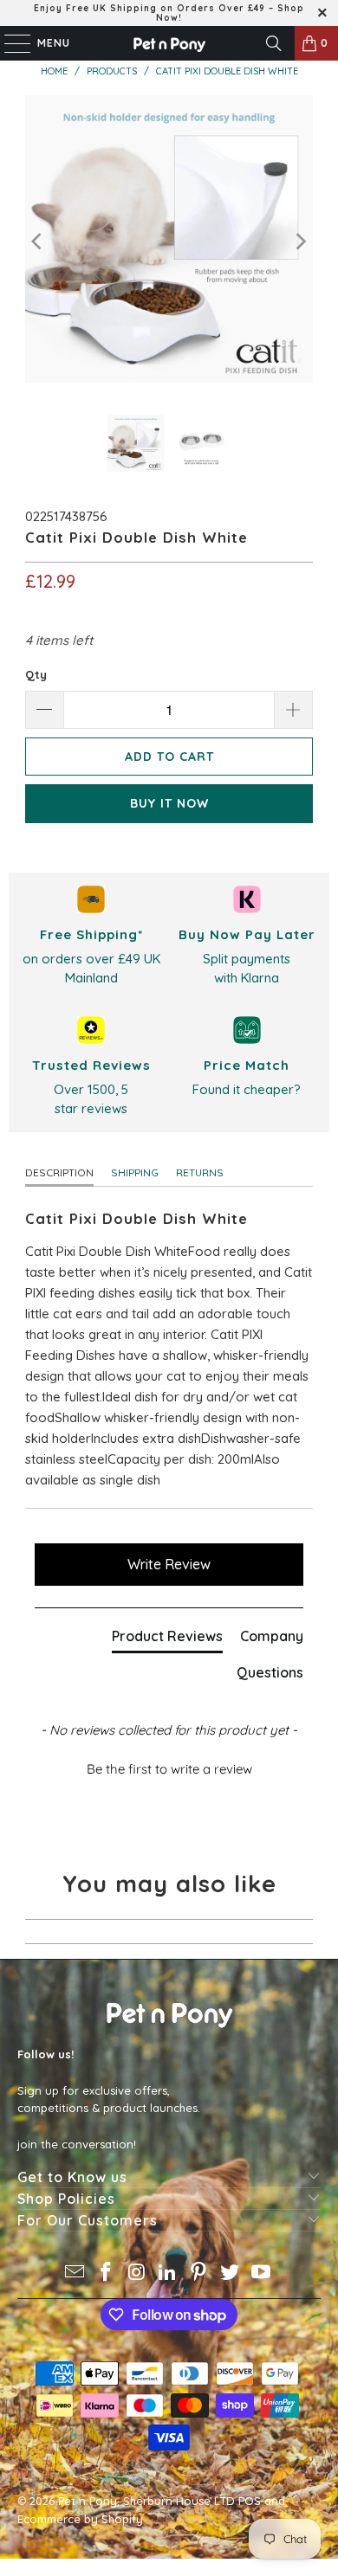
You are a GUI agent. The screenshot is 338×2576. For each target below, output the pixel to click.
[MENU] (9, 43)
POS (250, 2501)
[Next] (300, 242)
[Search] (274, 43)
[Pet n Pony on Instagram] (137, 2273)
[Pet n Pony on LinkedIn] (168, 2273)
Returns (200, 1172)
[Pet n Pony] (169, 43)
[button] (169, 1767)
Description (59, 1172)
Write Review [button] (169, 1564)
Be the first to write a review (169, 1769)
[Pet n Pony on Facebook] (107, 2273)
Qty (36, 674)
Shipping (135, 1172)
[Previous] (38, 242)
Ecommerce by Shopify (80, 2519)
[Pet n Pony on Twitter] (231, 2273)
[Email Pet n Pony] (75, 2273)
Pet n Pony (88, 2501)
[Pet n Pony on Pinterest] (199, 2273)
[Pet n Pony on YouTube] (261, 2273)
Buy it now (169, 803)
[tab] (167, 1639)
